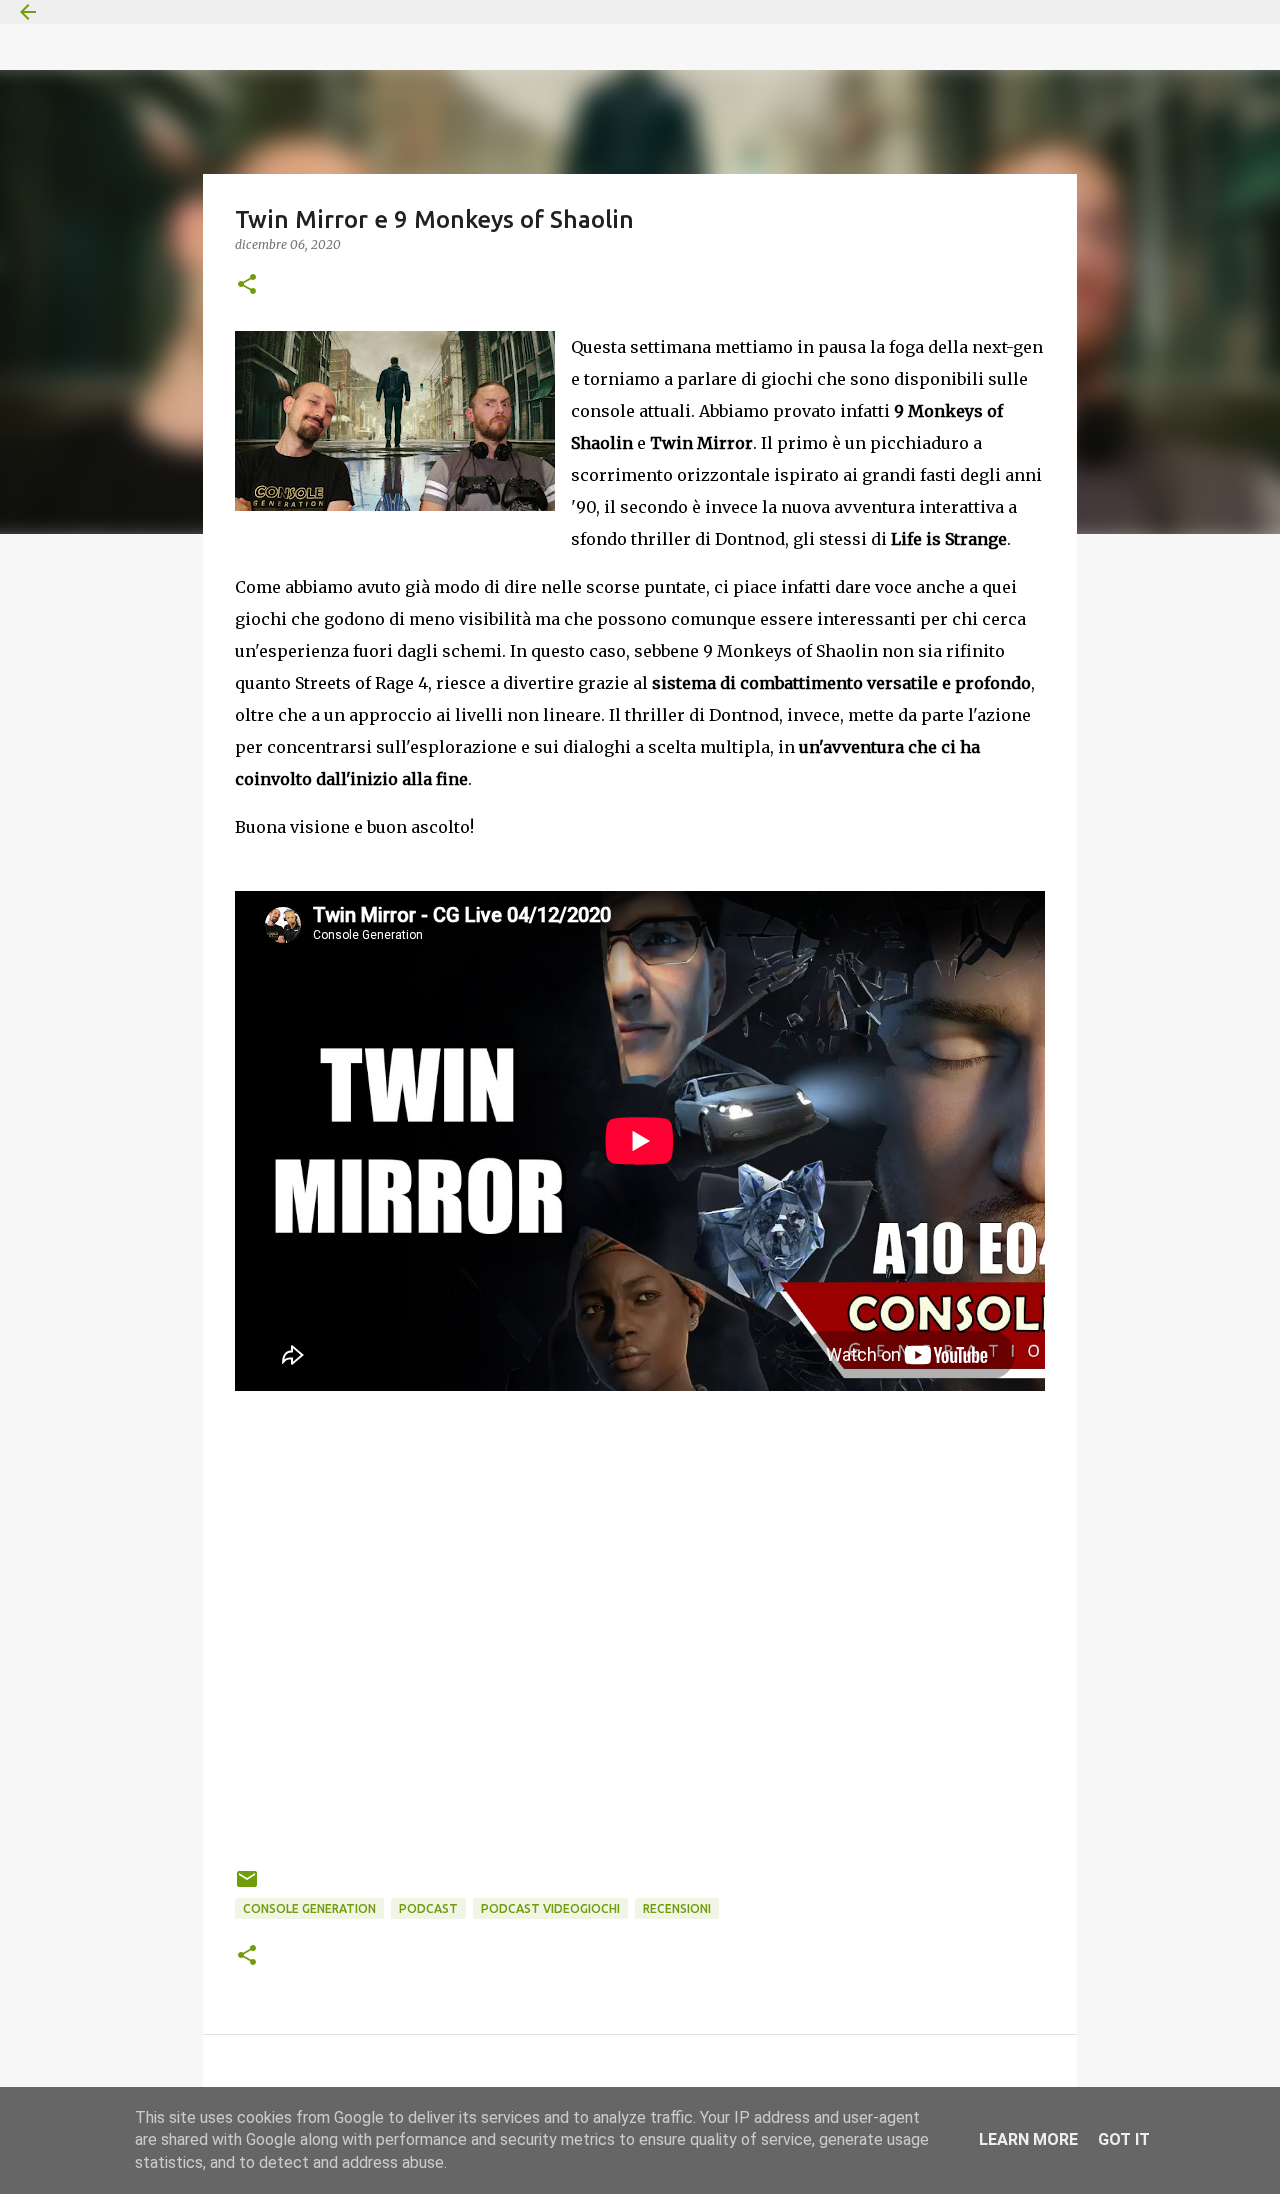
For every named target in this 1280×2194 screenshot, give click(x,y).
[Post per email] (247, 1886)
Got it (1124, 2139)
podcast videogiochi (550, 1908)
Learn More (1028, 2139)
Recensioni (677, 1908)
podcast (428, 1908)
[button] (247, 285)
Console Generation (309, 1908)
